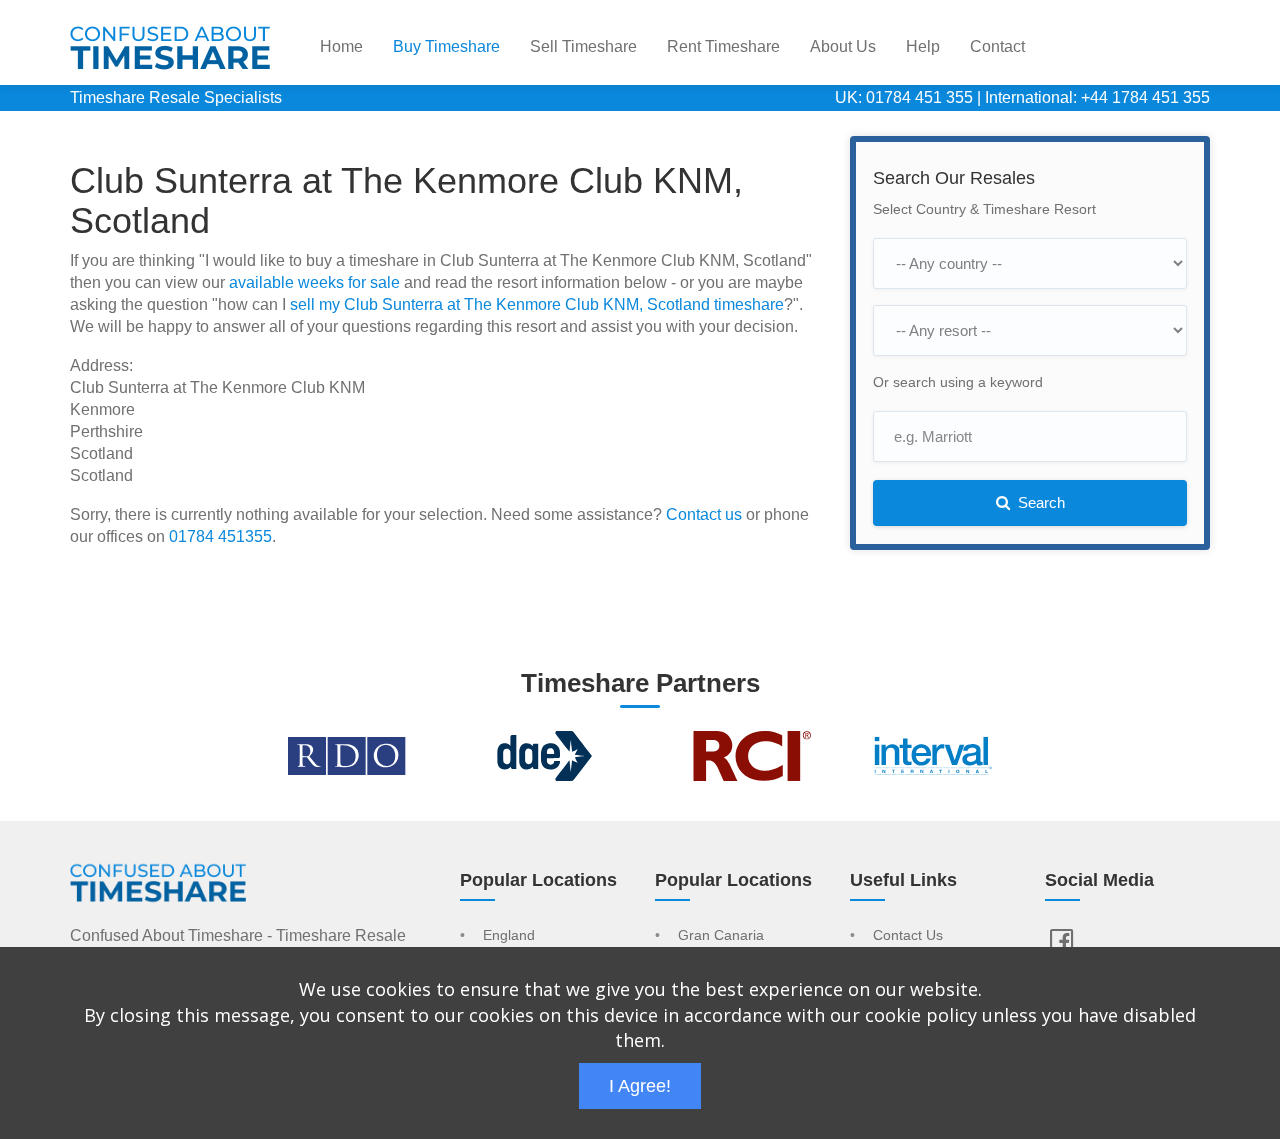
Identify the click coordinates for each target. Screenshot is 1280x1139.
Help (923, 46)
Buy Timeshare (446, 46)
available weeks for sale (314, 282)
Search (1039, 502)
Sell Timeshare (583, 46)
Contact (997, 46)
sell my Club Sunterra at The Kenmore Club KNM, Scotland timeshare (537, 304)
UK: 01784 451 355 (904, 97)
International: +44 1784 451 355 (1097, 97)
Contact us (704, 514)
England (509, 936)
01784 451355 (220, 536)
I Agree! (640, 1086)
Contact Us (908, 936)
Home (341, 46)
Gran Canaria (721, 936)
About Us (843, 46)
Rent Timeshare (723, 46)
